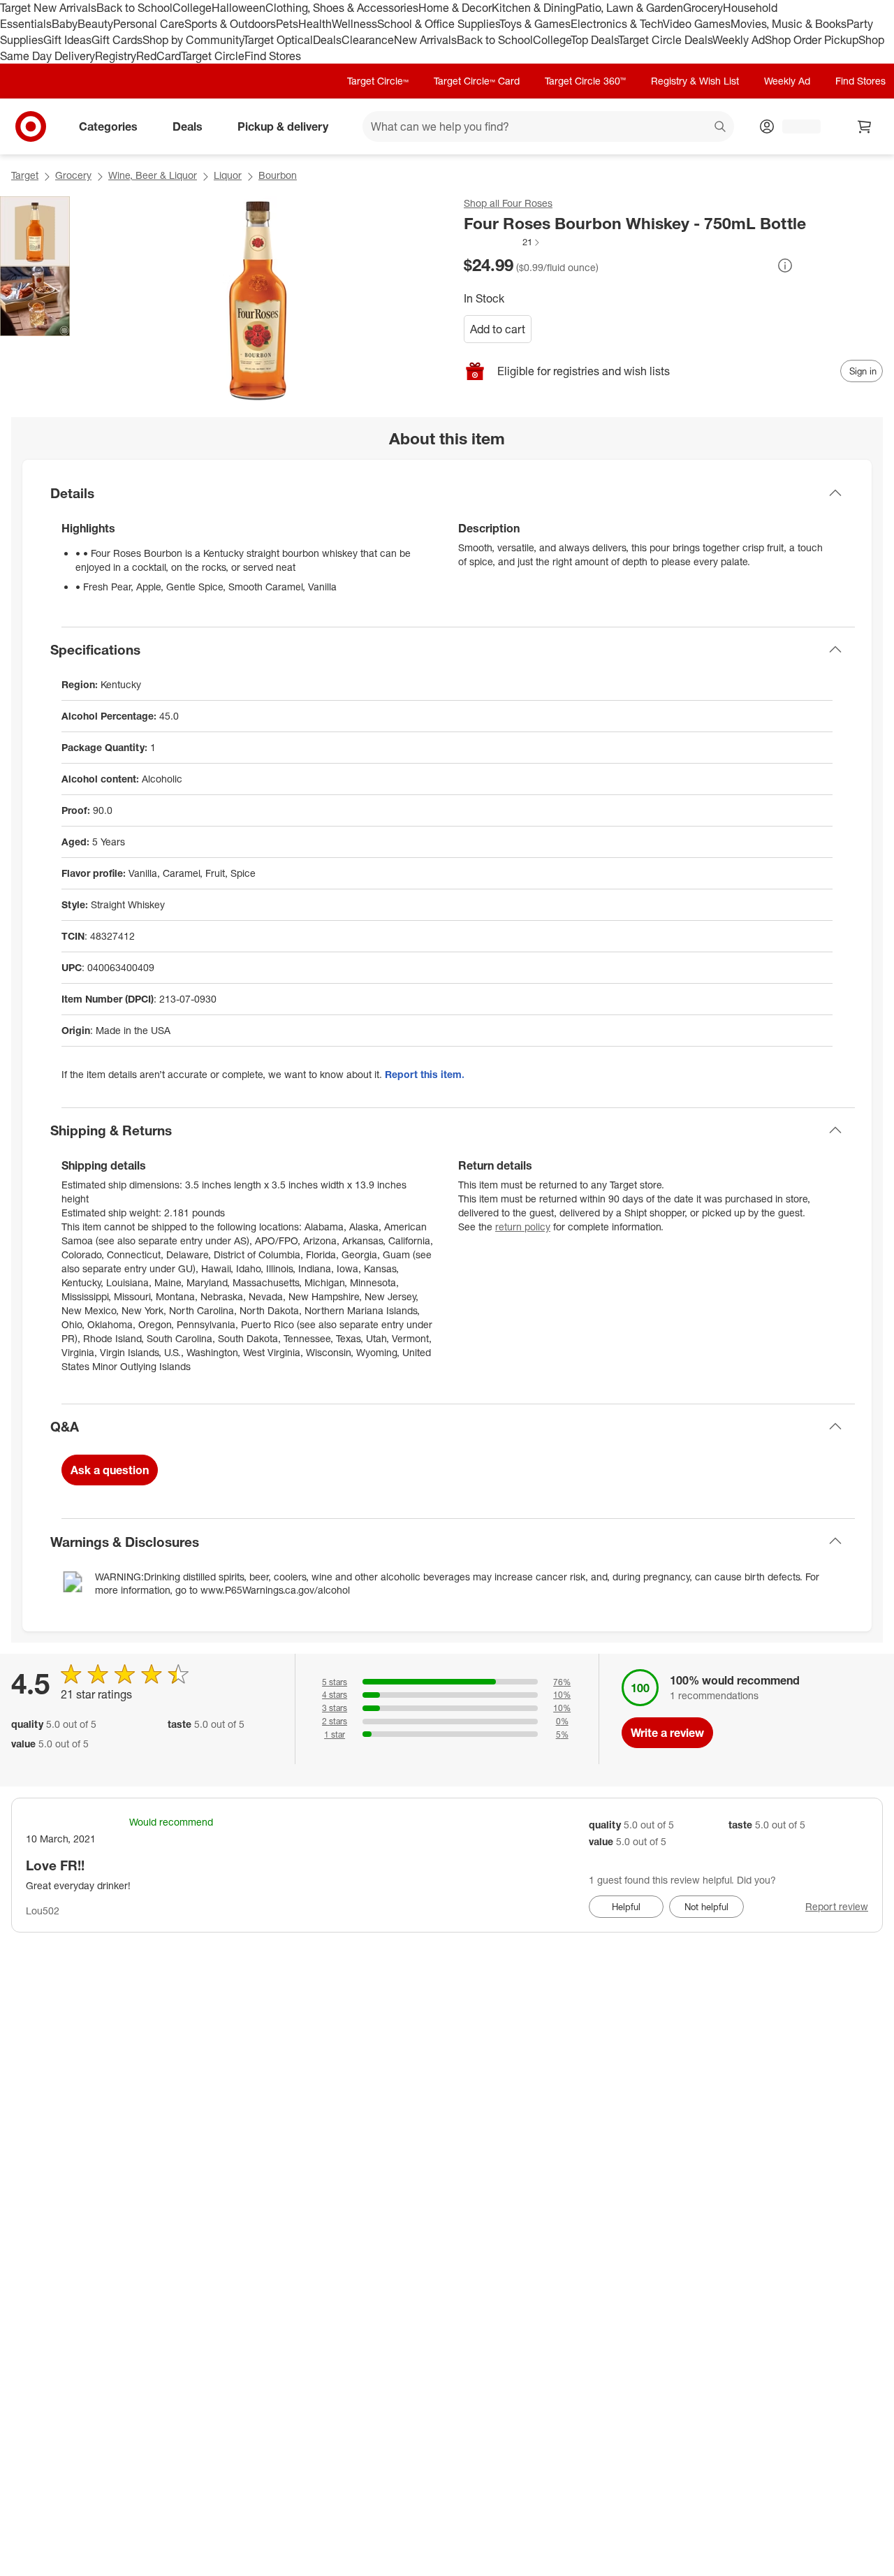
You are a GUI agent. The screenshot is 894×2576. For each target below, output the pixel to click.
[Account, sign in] (794, 126)
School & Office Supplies (438, 24)
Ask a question (110, 1470)
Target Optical (278, 40)
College (192, 8)
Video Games (697, 24)
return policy (523, 1227)
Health (315, 24)
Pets (287, 24)
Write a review (667, 1733)
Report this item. (425, 1074)
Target (25, 175)
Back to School (134, 8)
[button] (503, 242)
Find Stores (273, 56)
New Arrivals (425, 40)
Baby (65, 24)
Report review (837, 1906)
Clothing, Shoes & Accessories (342, 8)
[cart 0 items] (865, 126)
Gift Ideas (67, 40)
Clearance (368, 40)
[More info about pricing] (785, 265)
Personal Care (149, 24)
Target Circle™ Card (477, 81)
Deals (327, 40)
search (721, 128)
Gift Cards (117, 40)
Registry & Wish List (695, 81)
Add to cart (498, 329)
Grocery (703, 8)
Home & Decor (455, 8)
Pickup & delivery (283, 126)
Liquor (228, 175)
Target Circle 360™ (585, 81)
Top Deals (594, 40)
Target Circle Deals (665, 40)
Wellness (354, 24)
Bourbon (278, 175)
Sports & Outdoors (230, 24)
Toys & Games (535, 24)
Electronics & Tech (617, 24)
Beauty (95, 24)
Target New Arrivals (48, 8)
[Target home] (31, 126)
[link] (503, 242)
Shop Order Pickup (812, 40)
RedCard (159, 56)
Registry (116, 56)
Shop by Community (193, 40)
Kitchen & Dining (534, 8)
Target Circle (213, 56)
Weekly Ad (739, 40)
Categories (108, 126)
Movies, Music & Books (789, 24)
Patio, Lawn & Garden (629, 8)
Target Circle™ (378, 81)
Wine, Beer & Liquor (153, 175)
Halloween (239, 8)
